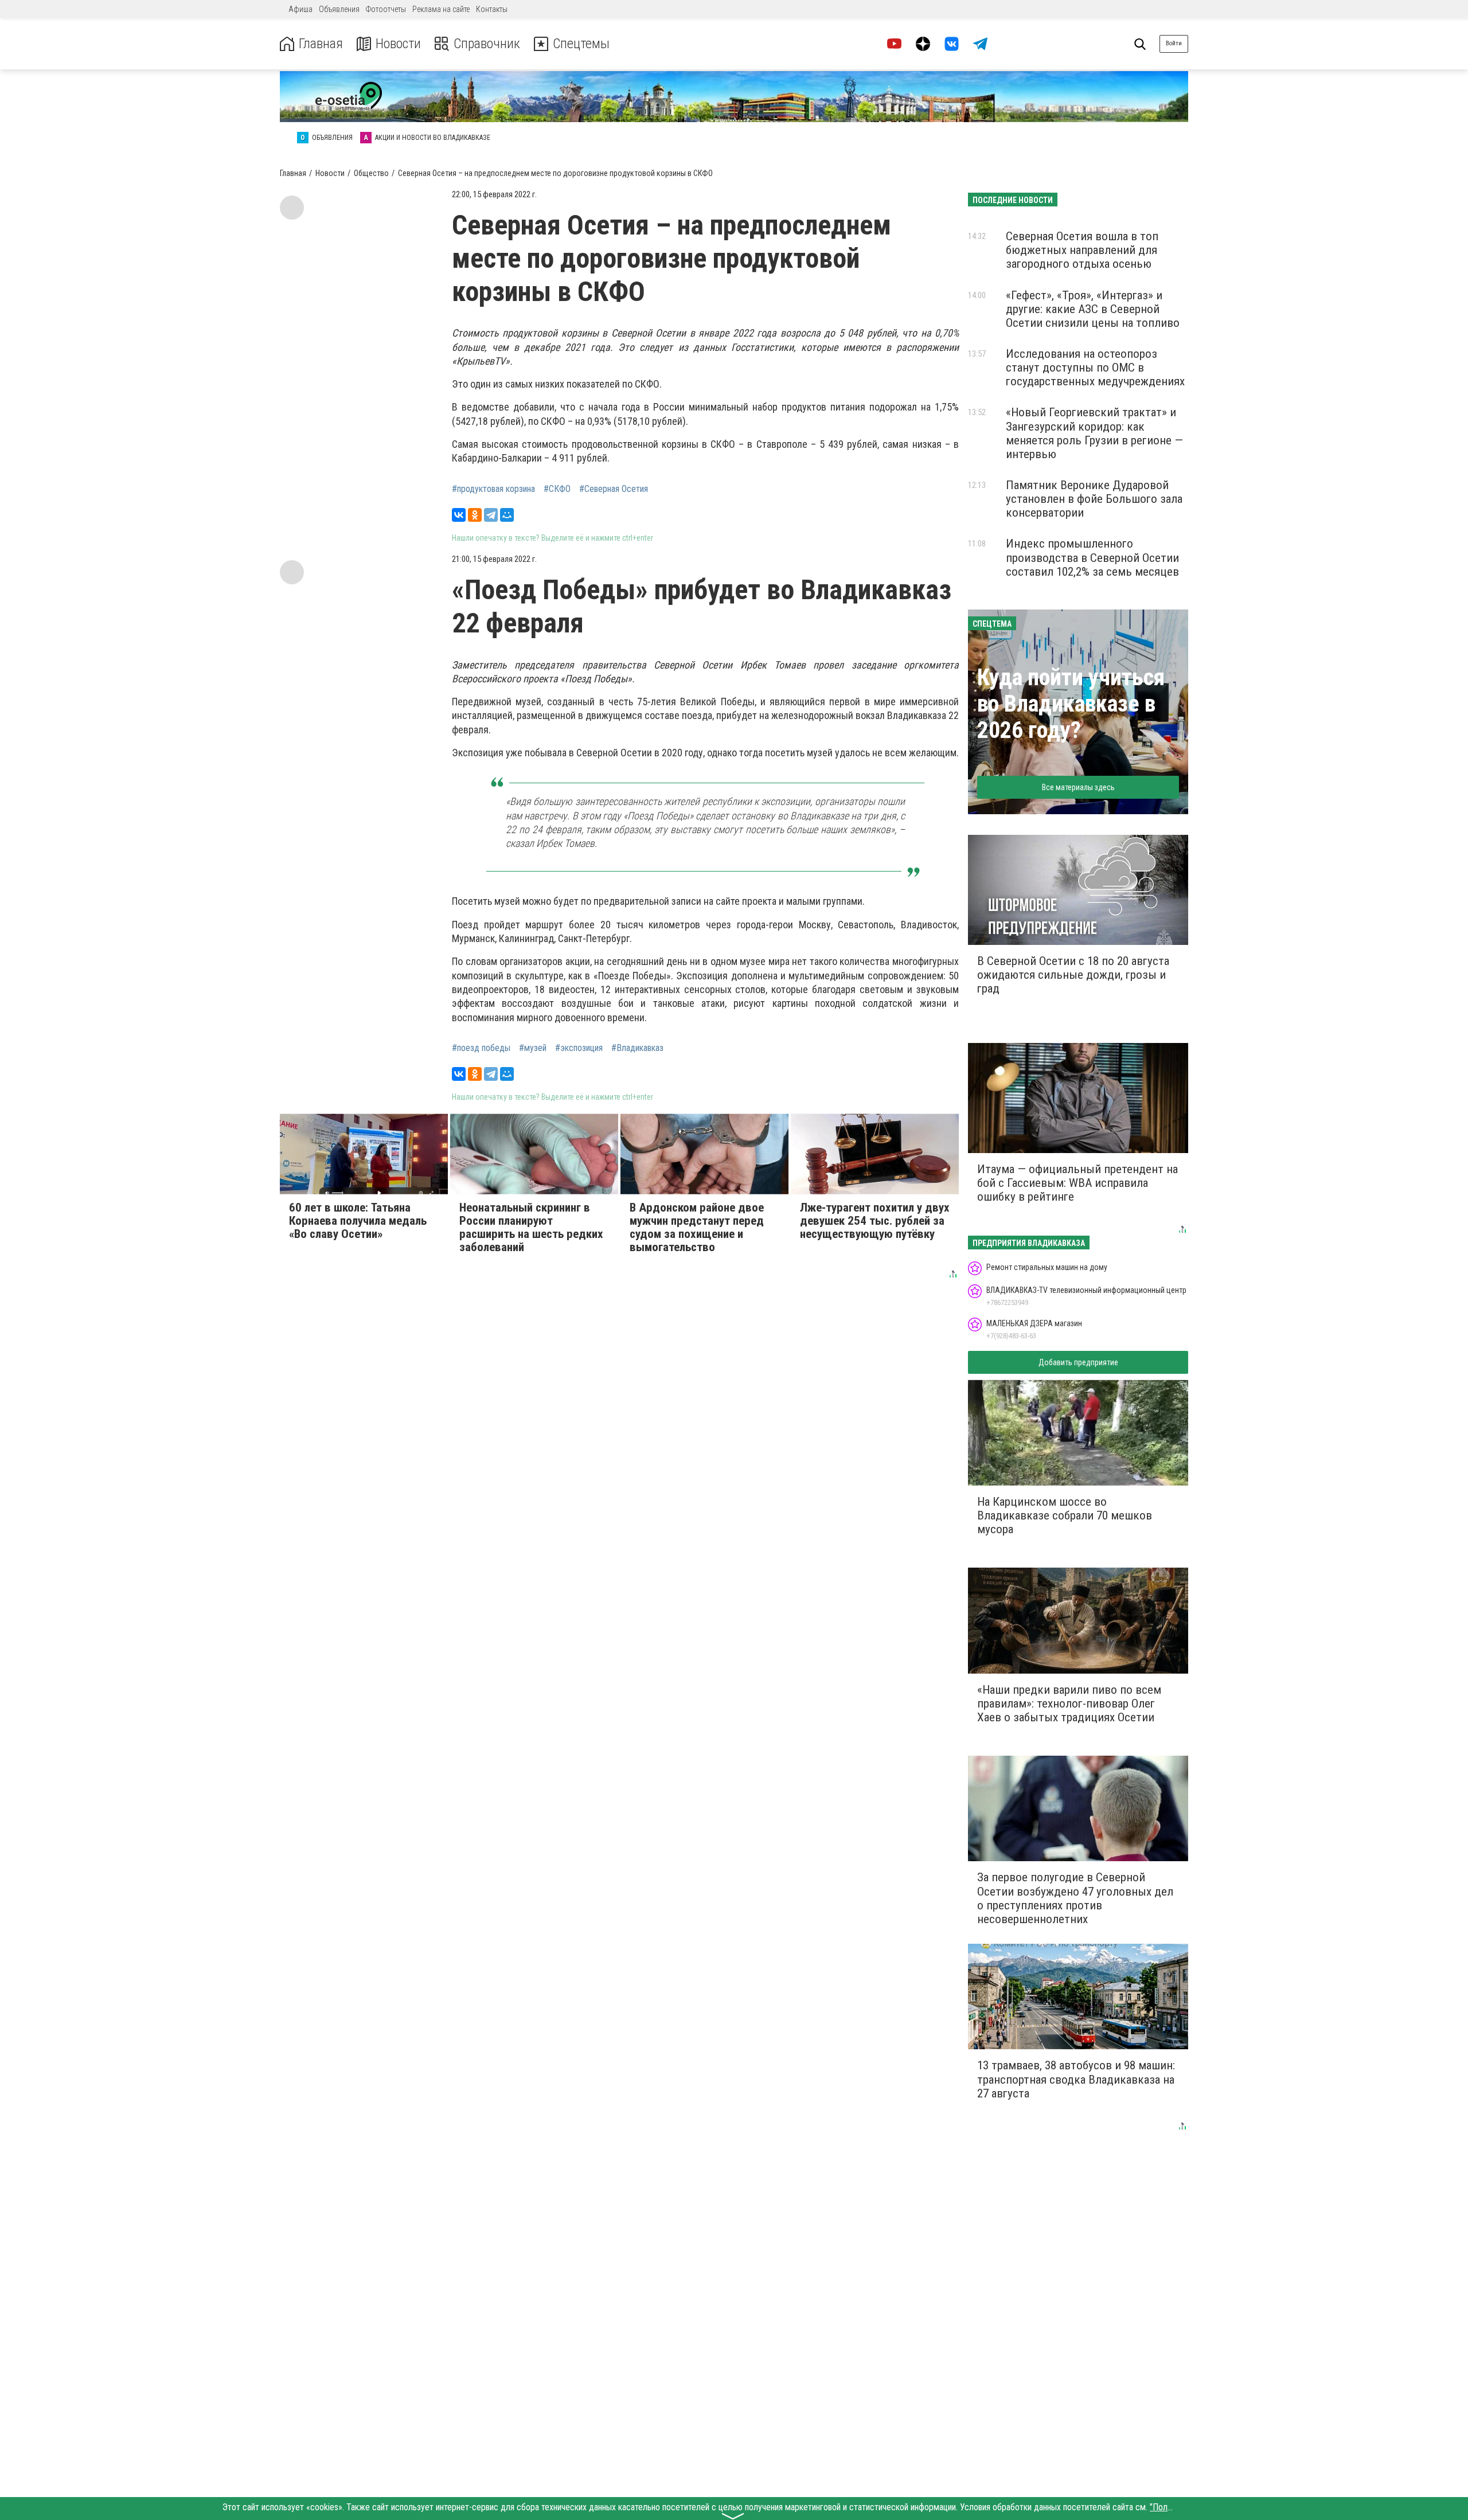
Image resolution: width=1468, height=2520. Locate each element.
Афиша (300, 9)
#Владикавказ (637, 1048)
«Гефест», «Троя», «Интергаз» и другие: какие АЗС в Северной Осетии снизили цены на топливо (1093, 309)
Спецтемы (581, 44)
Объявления (339, 9)
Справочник (487, 44)
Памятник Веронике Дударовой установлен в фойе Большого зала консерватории (1094, 499)
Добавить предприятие (1078, 1362)
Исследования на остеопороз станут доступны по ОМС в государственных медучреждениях (1095, 368)
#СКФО (557, 489)
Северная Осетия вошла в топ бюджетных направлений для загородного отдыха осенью (1082, 250)
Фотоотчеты (386, 9)
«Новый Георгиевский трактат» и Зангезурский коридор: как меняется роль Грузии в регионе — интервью (1094, 433)
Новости (398, 44)
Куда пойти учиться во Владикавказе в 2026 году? (1071, 704)
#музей (533, 1048)
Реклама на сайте (441, 9)
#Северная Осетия (614, 489)
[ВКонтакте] (459, 515)
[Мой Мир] (507, 515)
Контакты (492, 9)
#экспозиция (579, 1048)
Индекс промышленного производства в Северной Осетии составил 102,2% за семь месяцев (1092, 557)
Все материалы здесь (1078, 787)
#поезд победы (481, 1048)
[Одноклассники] (475, 515)
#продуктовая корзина (493, 489)
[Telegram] (491, 515)
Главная (321, 44)
